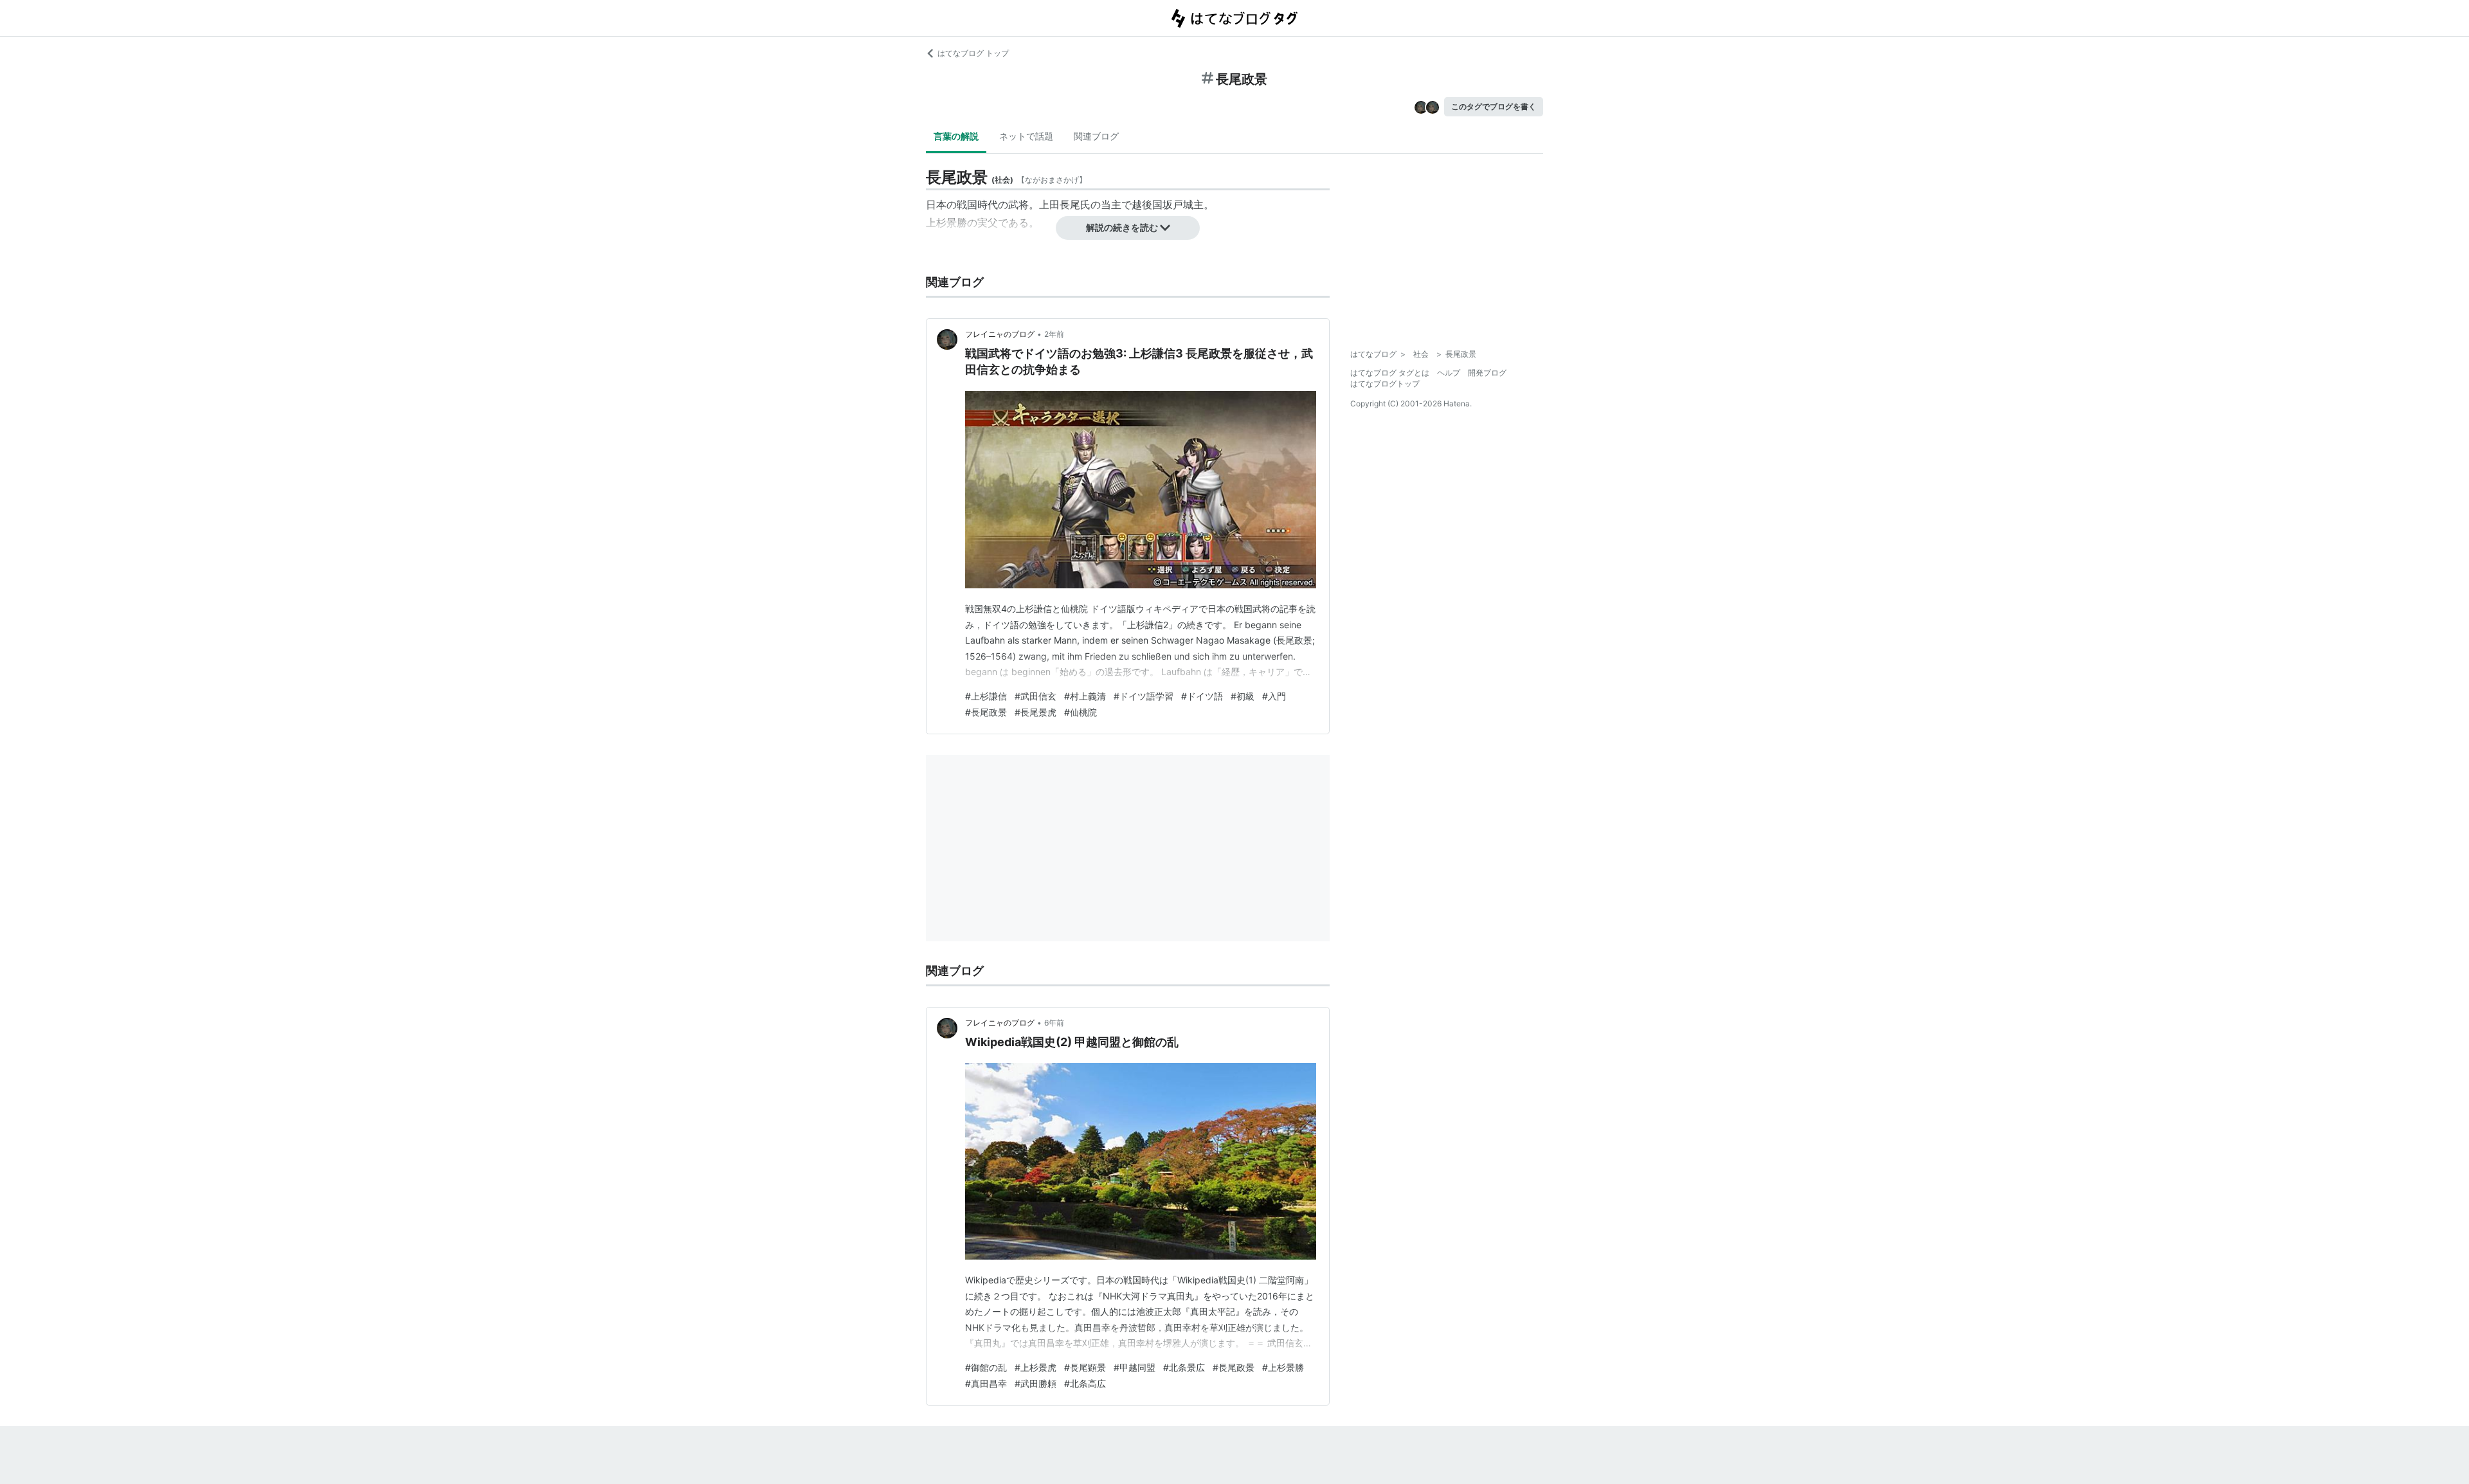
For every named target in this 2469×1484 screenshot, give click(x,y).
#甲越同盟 (1135, 1367)
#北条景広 (1184, 1367)
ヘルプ (1449, 373)
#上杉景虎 (1036, 1367)
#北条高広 (1085, 1383)
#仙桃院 (1081, 712)
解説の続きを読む (1122, 227)
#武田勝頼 (1036, 1383)
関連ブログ (1096, 136)
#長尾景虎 (1036, 712)
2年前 (1054, 334)
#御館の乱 (986, 1367)
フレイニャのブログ (1000, 334)
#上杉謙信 (986, 696)
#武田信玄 (1036, 696)
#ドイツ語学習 (1144, 696)
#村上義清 (1085, 696)
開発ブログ (1487, 373)
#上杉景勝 (1283, 1367)
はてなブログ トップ (973, 53)
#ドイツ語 (1202, 696)
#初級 (1243, 696)
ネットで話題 (1026, 136)
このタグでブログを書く (1494, 106)
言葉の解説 (956, 136)
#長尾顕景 (1085, 1367)
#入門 (1274, 696)
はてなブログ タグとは (1390, 373)
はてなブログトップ (1385, 384)
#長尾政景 (986, 712)
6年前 (1054, 1023)
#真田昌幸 (986, 1383)
